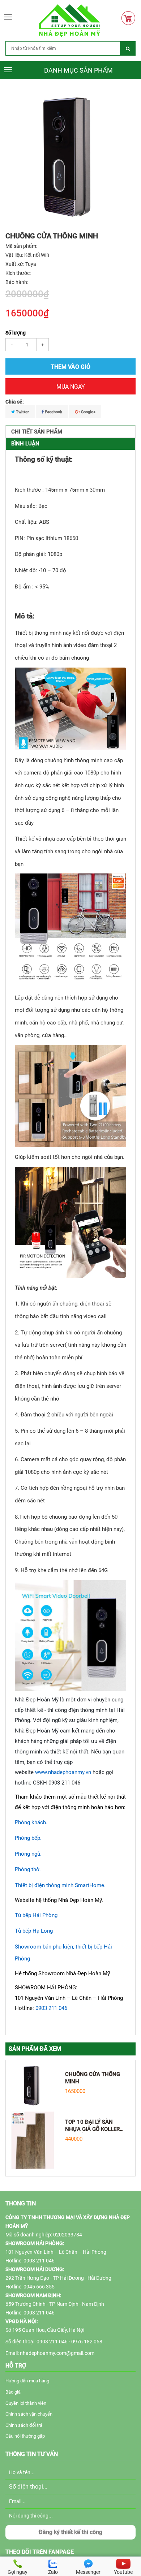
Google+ (88, 412)
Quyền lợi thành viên (26, 2403)
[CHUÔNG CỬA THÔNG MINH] (33, 2085)
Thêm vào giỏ (70, 367)
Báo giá (13, 2392)
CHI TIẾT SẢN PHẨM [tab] (37, 432)
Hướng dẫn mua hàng (27, 2381)
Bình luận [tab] (25, 444)
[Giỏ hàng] (130, 18)
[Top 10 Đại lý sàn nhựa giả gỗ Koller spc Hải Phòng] (33, 2140)
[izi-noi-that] (70, 20)
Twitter (22, 412)
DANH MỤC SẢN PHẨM (78, 70)
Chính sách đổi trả (24, 2425)
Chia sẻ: (15, 402)
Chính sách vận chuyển (29, 2414)
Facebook (53, 412)
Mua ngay (71, 387)
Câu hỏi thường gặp (25, 2436)
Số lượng (16, 333)
